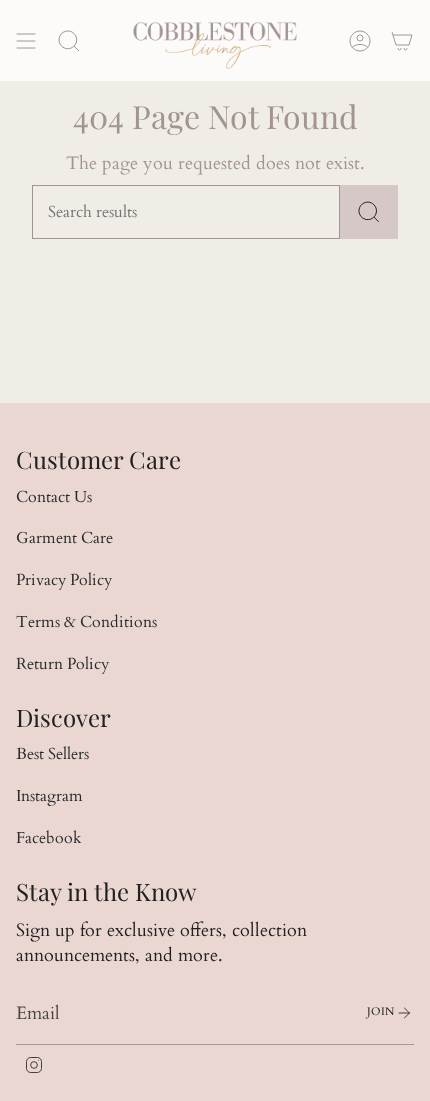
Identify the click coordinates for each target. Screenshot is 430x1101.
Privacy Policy (64, 580)
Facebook (49, 838)
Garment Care (64, 538)
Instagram (49, 796)
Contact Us (54, 497)
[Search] (369, 212)
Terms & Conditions (86, 622)
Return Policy (62, 664)
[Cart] (402, 40)
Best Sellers (52, 754)
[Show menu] (26, 40)
